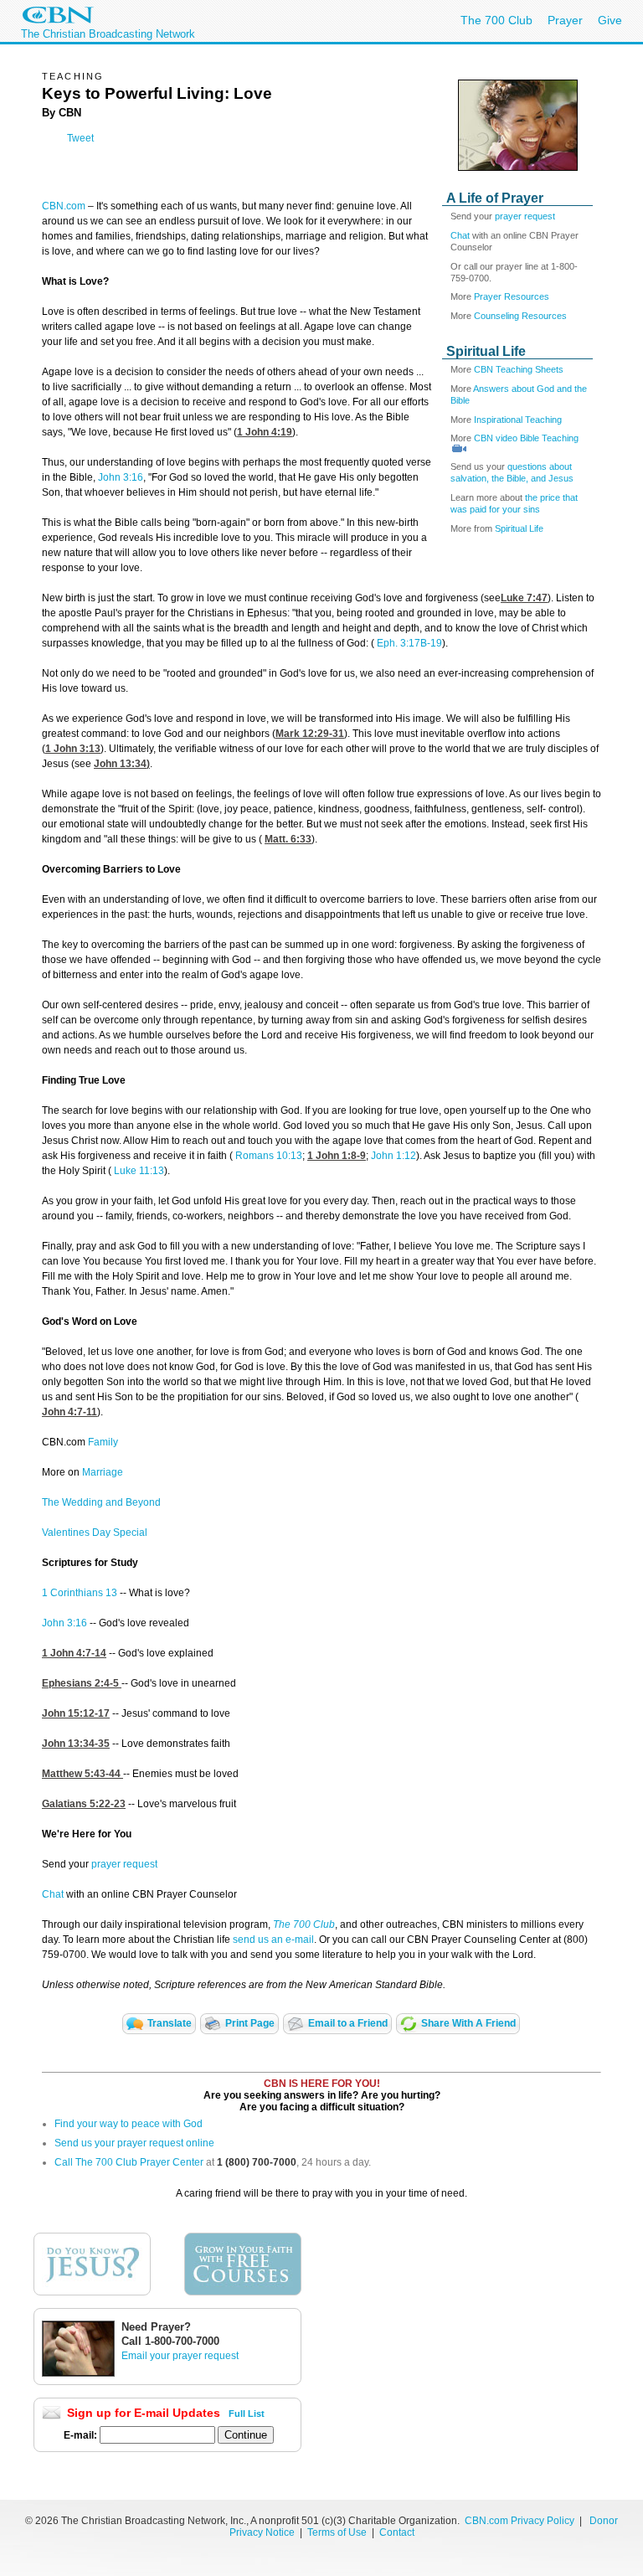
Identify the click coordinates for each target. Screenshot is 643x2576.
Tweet (80, 138)
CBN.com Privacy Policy (520, 2521)
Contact (397, 2532)
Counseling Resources (520, 316)
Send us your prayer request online (134, 2143)
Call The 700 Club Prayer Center (129, 2162)
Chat (461, 235)
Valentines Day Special (95, 1533)
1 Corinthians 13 (80, 1593)
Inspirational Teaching (518, 420)
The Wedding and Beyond (101, 1502)
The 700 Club (496, 20)
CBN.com (64, 206)
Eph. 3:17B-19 (409, 643)
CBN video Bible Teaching (526, 438)
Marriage (103, 1472)
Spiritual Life (519, 528)
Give (610, 20)
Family (103, 1442)
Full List (247, 2414)
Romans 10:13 (269, 1156)
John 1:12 (394, 1156)
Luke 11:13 (139, 1171)
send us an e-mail (273, 1940)
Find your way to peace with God (129, 2124)
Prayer (565, 20)
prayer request (525, 216)
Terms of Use (338, 2532)
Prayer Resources (512, 296)
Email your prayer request (180, 2356)
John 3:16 (121, 477)
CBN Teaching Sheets (519, 369)
